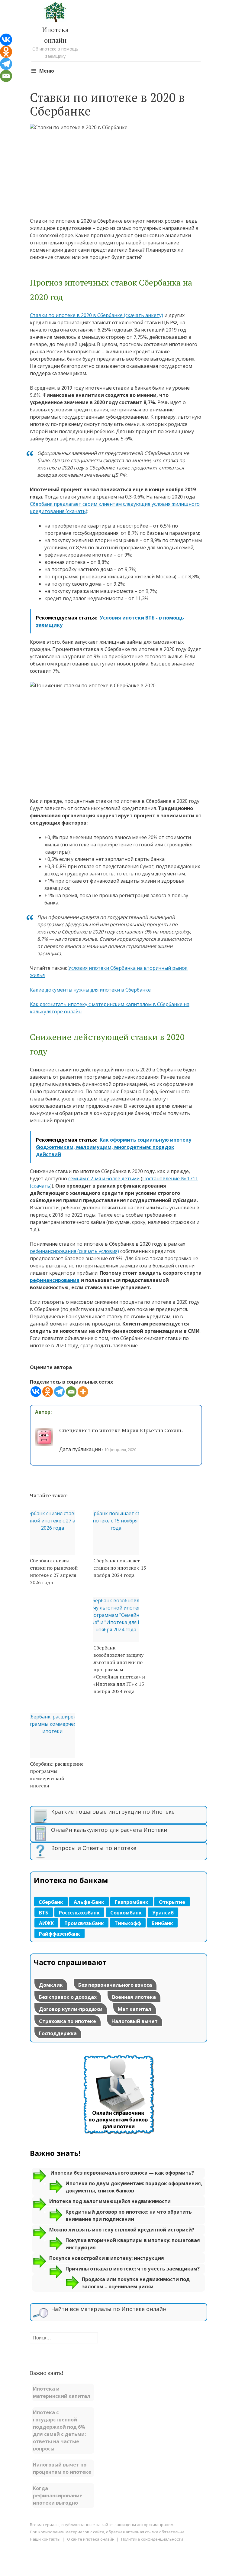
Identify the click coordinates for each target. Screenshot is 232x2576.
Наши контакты (45, 2539)
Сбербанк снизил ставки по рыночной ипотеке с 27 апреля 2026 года (54, 1571)
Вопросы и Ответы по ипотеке (94, 1848)
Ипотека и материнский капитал (62, 2392)
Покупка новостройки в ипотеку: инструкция (107, 2258)
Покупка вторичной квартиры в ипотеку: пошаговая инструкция (133, 2244)
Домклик (51, 1985)
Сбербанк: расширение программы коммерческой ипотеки (57, 1775)
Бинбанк (162, 1923)
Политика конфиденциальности (152, 2539)
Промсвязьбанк (84, 1923)
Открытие (172, 1902)
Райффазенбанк (60, 1934)
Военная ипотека (134, 1997)
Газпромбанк (132, 1902)
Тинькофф (128, 1923)
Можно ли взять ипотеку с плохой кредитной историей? (122, 2230)
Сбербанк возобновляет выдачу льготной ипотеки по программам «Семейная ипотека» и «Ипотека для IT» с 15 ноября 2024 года (119, 1669)
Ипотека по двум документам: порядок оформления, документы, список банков (134, 2187)
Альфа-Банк (89, 1902)
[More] (83, 1392)
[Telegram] (59, 1392)
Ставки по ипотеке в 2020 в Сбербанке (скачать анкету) (97, 315)
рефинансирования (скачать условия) (74, 1251)
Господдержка (58, 2033)
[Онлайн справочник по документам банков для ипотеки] (119, 2135)
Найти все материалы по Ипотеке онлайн (109, 2309)
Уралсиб (163, 1913)
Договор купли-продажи (71, 2009)
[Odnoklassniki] (48, 1392)
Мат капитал (135, 2009)
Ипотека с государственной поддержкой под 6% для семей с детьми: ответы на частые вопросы (59, 2431)
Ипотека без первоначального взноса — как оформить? (122, 2173)
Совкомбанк (126, 1913)
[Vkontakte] (36, 1392)
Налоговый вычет (135, 2021)
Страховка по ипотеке (68, 2021)
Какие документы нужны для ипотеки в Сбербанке (90, 990)
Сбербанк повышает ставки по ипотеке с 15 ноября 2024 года (120, 1568)
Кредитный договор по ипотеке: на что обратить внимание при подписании (129, 2215)
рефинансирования (55, 1280)
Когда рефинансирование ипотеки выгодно (58, 2496)
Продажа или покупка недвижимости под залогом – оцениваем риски (136, 2283)
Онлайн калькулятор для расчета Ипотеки (109, 1830)
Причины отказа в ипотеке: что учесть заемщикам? (133, 2269)
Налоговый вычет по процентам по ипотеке (62, 2468)
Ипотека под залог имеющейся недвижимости (110, 2201)
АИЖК (46, 1923)
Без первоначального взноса (115, 1985)
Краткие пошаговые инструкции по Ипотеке (113, 1812)
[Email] (71, 1392)
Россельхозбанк (79, 1913)
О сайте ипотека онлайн (91, 2539)
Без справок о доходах (68, 1997)
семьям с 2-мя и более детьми (104, 1178)
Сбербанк (51, 1902)
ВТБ (44, 1913)
